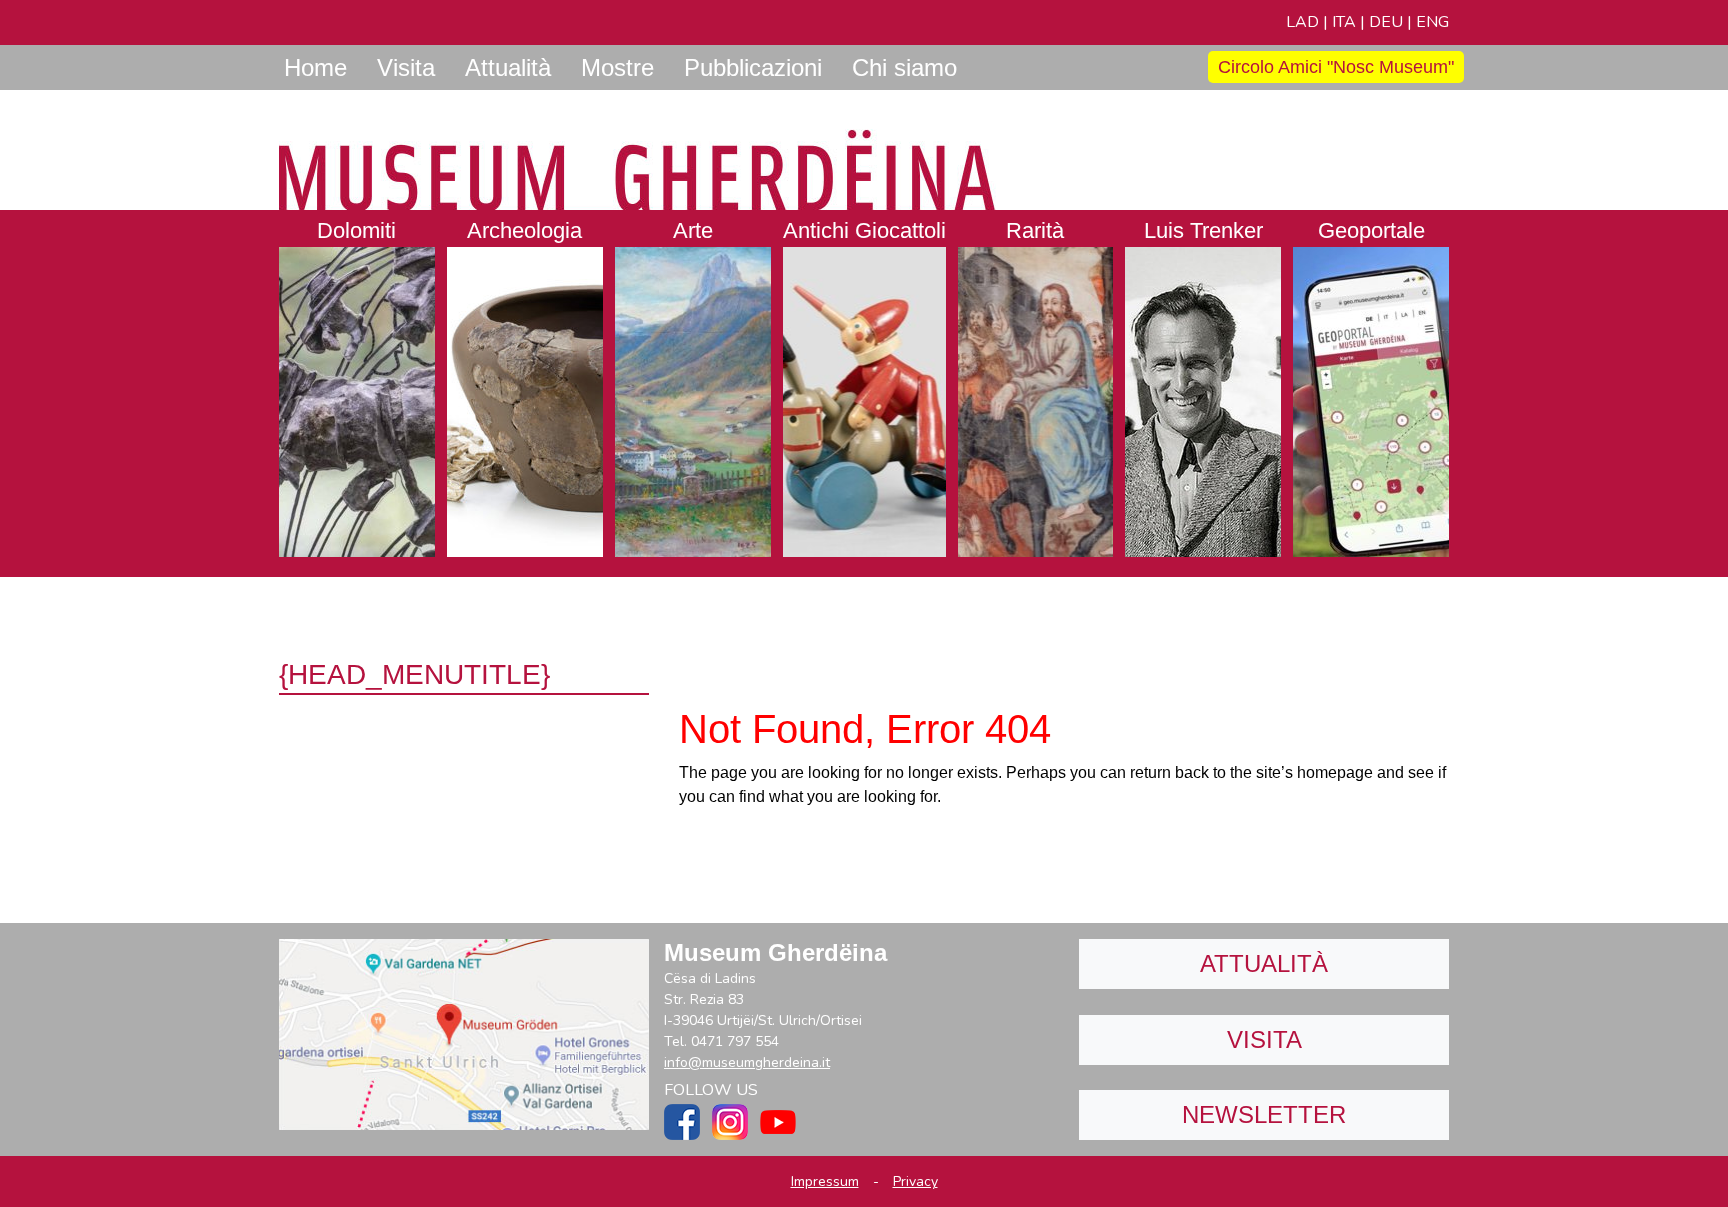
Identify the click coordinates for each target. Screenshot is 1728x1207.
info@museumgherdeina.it (747, 1062)
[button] (357, 383)
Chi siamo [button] (904, 67)
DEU (1386, 22)
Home (315, 67)
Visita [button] (406, 67)
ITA (1344, 22)
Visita (1264, 1039)
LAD (1302, 22)
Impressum (825, 1181)
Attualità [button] (508, 67)
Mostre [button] (617, 67)
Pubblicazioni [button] (753, 67)
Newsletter (1264, 1114)
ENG (1432, 22)
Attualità (1264, 963)
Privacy (915, 1181)
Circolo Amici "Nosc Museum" (1336, 67)
